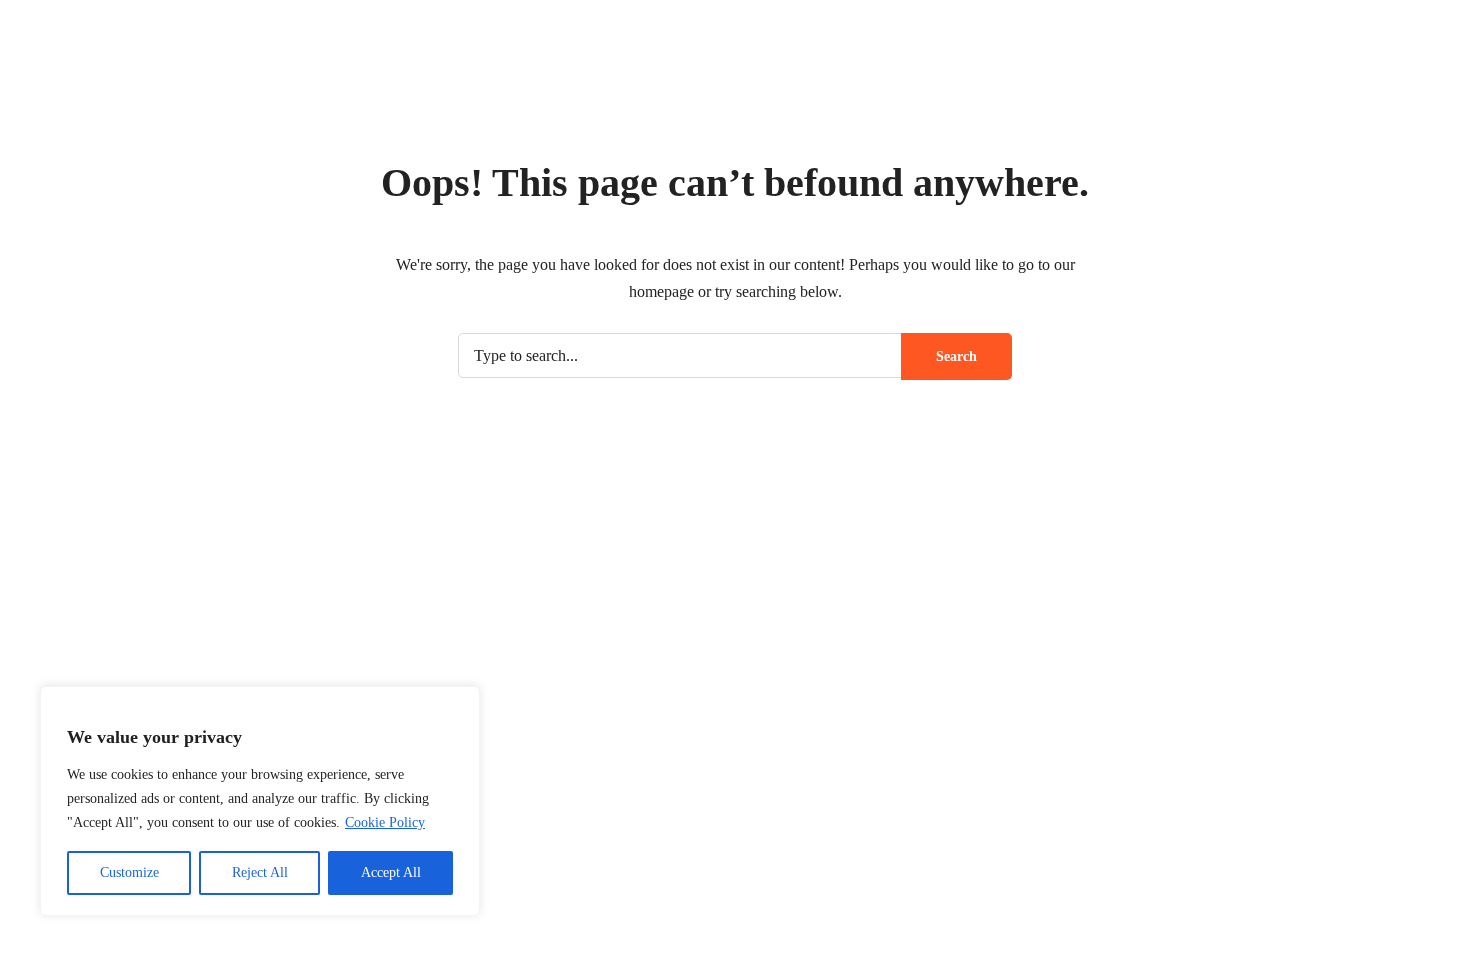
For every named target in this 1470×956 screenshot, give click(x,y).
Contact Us (1247, 757)
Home (1170, 72)
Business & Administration (1177, 380)
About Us (992, 571)
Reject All (260, 872)
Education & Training (489, 389)
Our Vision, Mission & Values (1060, 609)
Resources (994, 757)
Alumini (987, 720)
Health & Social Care (712, 389)
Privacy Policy (992, 23)
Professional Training (936, 380)
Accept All (391, 872)
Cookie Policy (385, 822)
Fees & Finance (1012, 683)
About (1163, 539)
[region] (260, 801)
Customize (129, 872)
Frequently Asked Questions (1055, 646)
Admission (1249, 72)
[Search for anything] (1147, 851)
